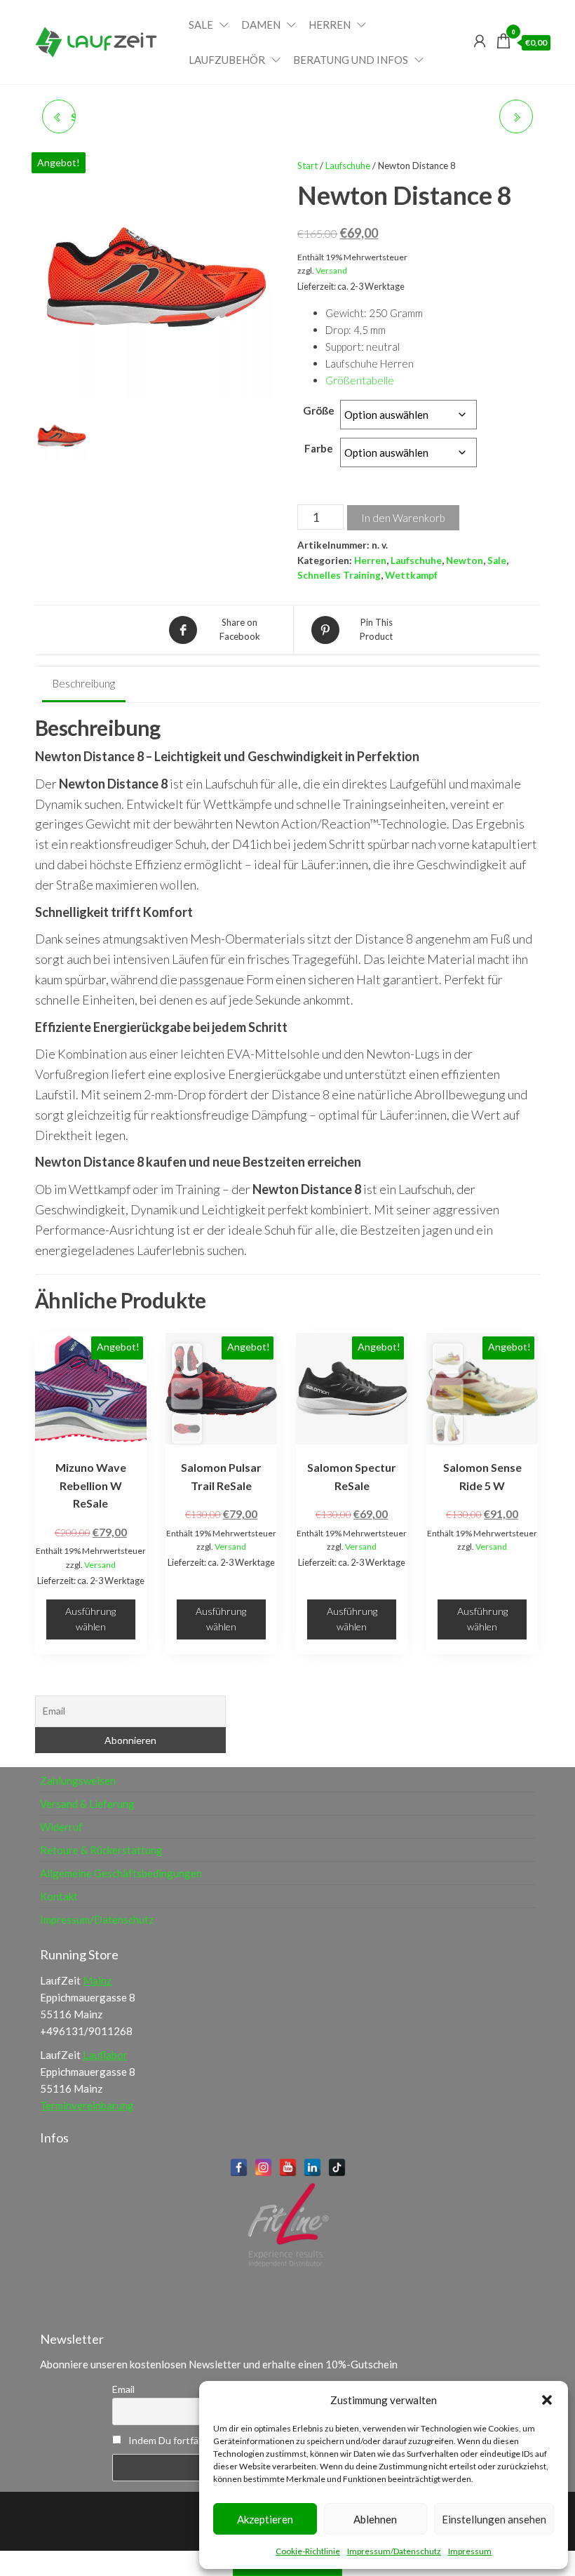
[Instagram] (263, 2167)
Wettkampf (411, 575)
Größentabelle (360, 380)
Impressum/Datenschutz (394, 2551)
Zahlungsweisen (78, 1780)
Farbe (319, 448)
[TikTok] (337, 2167)
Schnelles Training (339, 575)
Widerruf (61, 1827)
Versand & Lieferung (87, 1804)
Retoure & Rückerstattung (101, 1850)
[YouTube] (288, 2167)
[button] (547, 2400)
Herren (330, 25)
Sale (201, 25)
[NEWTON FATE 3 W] (516, 116)
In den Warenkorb (403, 518)
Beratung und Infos (351, 60)
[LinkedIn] (312, 2167)
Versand (331, 270)
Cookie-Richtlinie (308, 2551)
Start (307, 166)
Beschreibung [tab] (84, 683)
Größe (319, 410)
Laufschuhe (348, 166)
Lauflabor (105, 2055)
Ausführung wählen (90, 1619)
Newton (465, 561)
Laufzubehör (227, 60)
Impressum (470, 2551)
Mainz (97, 1980)
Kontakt (59, 1896)
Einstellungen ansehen (494, 2519)
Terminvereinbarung (87, 2105)
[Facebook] (239, 2167)
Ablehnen (375, 2519)
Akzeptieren (265, 2519)
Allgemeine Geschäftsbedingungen (121, 1873)
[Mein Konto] (480, 41)
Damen (261, 25)
